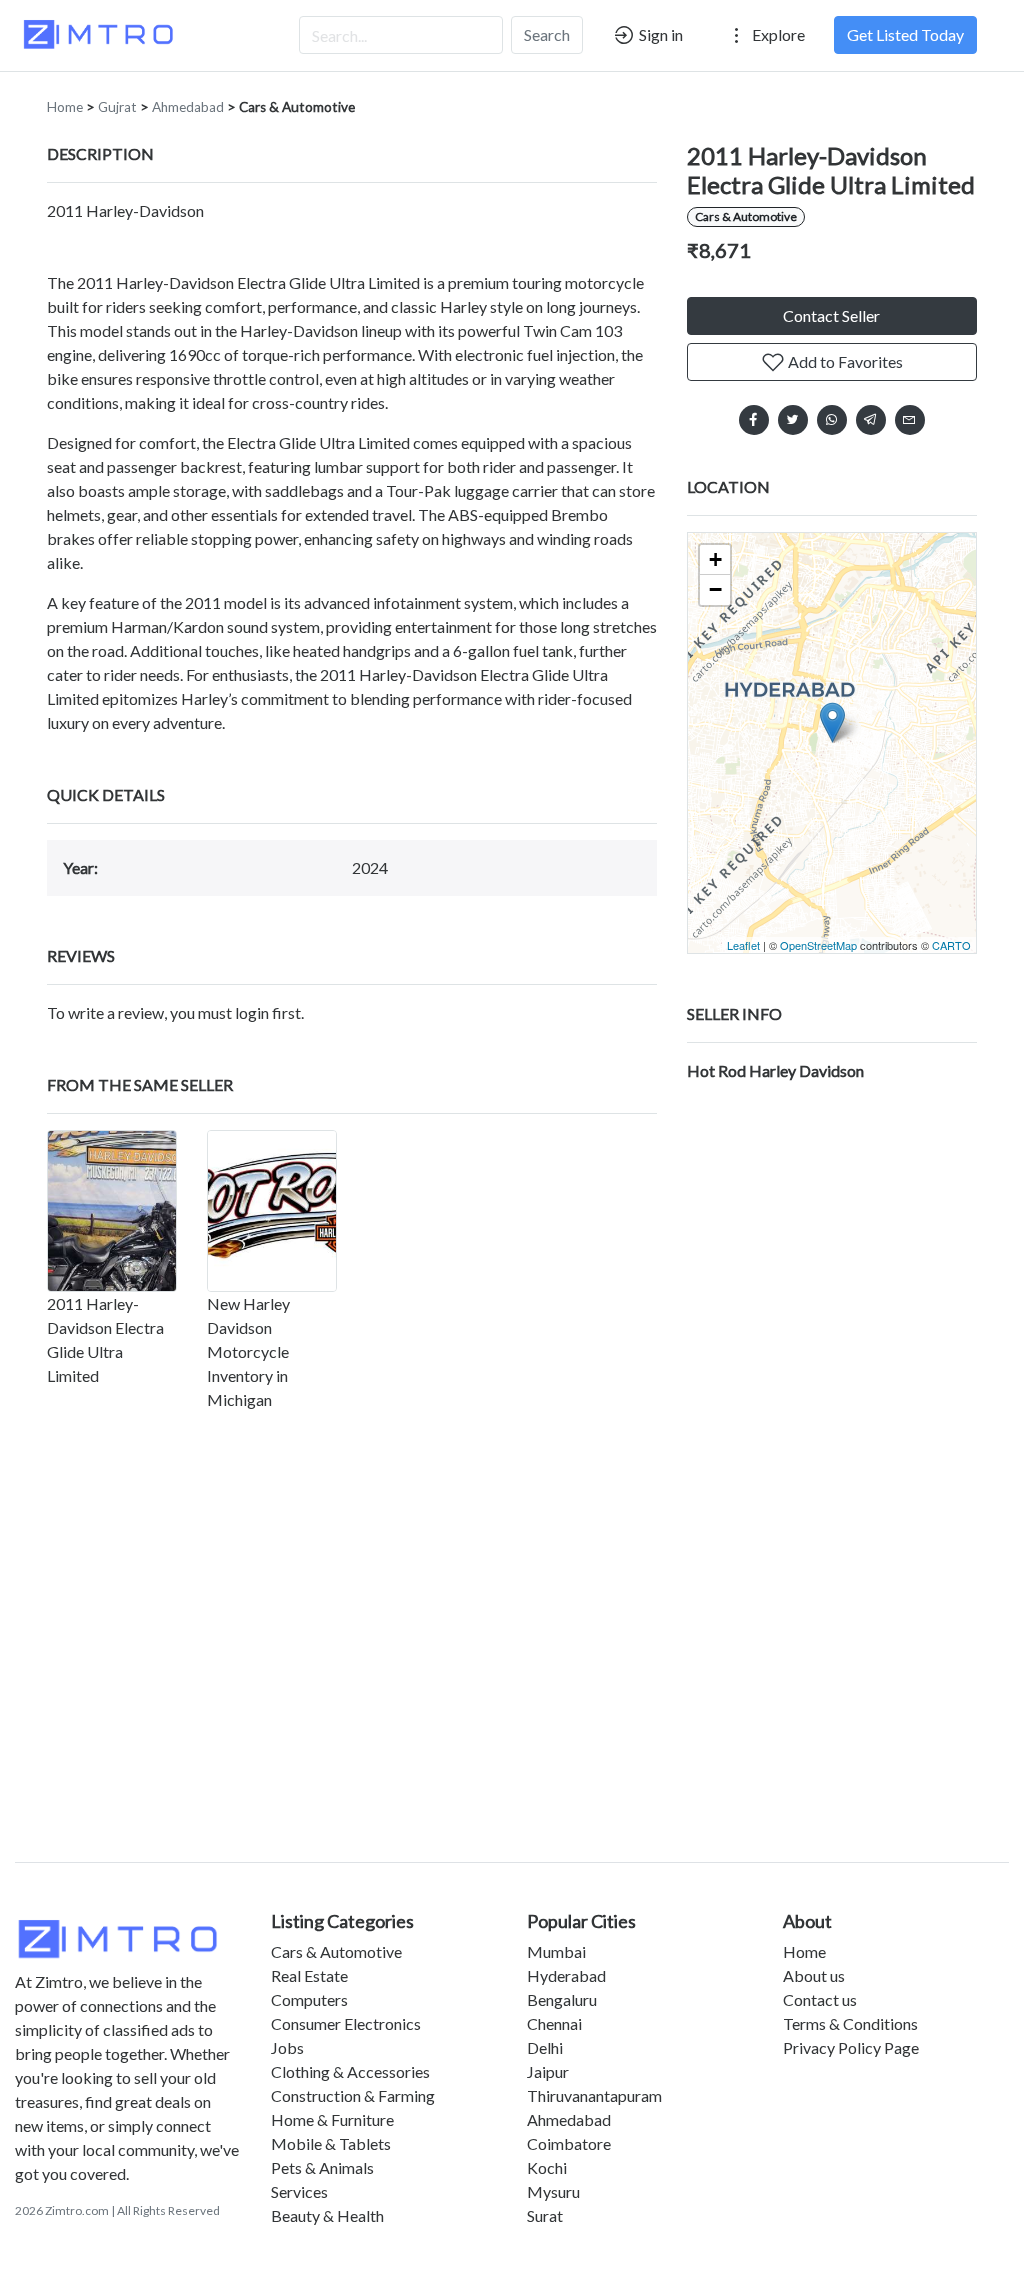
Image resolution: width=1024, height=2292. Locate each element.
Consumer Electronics (346, 2023)
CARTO (951, 945)
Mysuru (553, 2191)
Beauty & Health (327, 2215)
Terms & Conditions (850, 2023)
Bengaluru (562, 1999)
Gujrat (117, 107)
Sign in (659, 34)
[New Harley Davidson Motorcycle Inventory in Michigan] (272, 1211)
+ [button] (715, 559)
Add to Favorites (844, 361)
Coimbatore (569, 2143)
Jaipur (548, 2071)
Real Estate (309, 1975)
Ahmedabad (188, 107)
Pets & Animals (322, 2167)
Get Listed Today (905, 34)
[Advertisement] (512, 1674)
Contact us (820, 1999)
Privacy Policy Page (851, 2047)
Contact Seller (831, 315)
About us (814, 1975)
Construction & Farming (353, 2095)
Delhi (545, 2047)
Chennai (554, 2023)
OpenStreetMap (818, 945)
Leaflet (743, 945)
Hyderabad (566, 1975)
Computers (309, 1999)
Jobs (287, 2047)
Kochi (547, 2167)
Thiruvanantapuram (594, 2095)
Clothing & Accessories (350, 2071)
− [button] (715, 589)
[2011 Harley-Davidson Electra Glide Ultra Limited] (112, 1211)
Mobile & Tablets (331, 2143)
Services (299, 2191)
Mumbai (556, 1951)
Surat (545, 2215)
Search (547, 34)
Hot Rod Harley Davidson (775, 1070)
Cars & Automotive (297, 107)
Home (65, 107)
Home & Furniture (332, 2119)
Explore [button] (777, 34)
